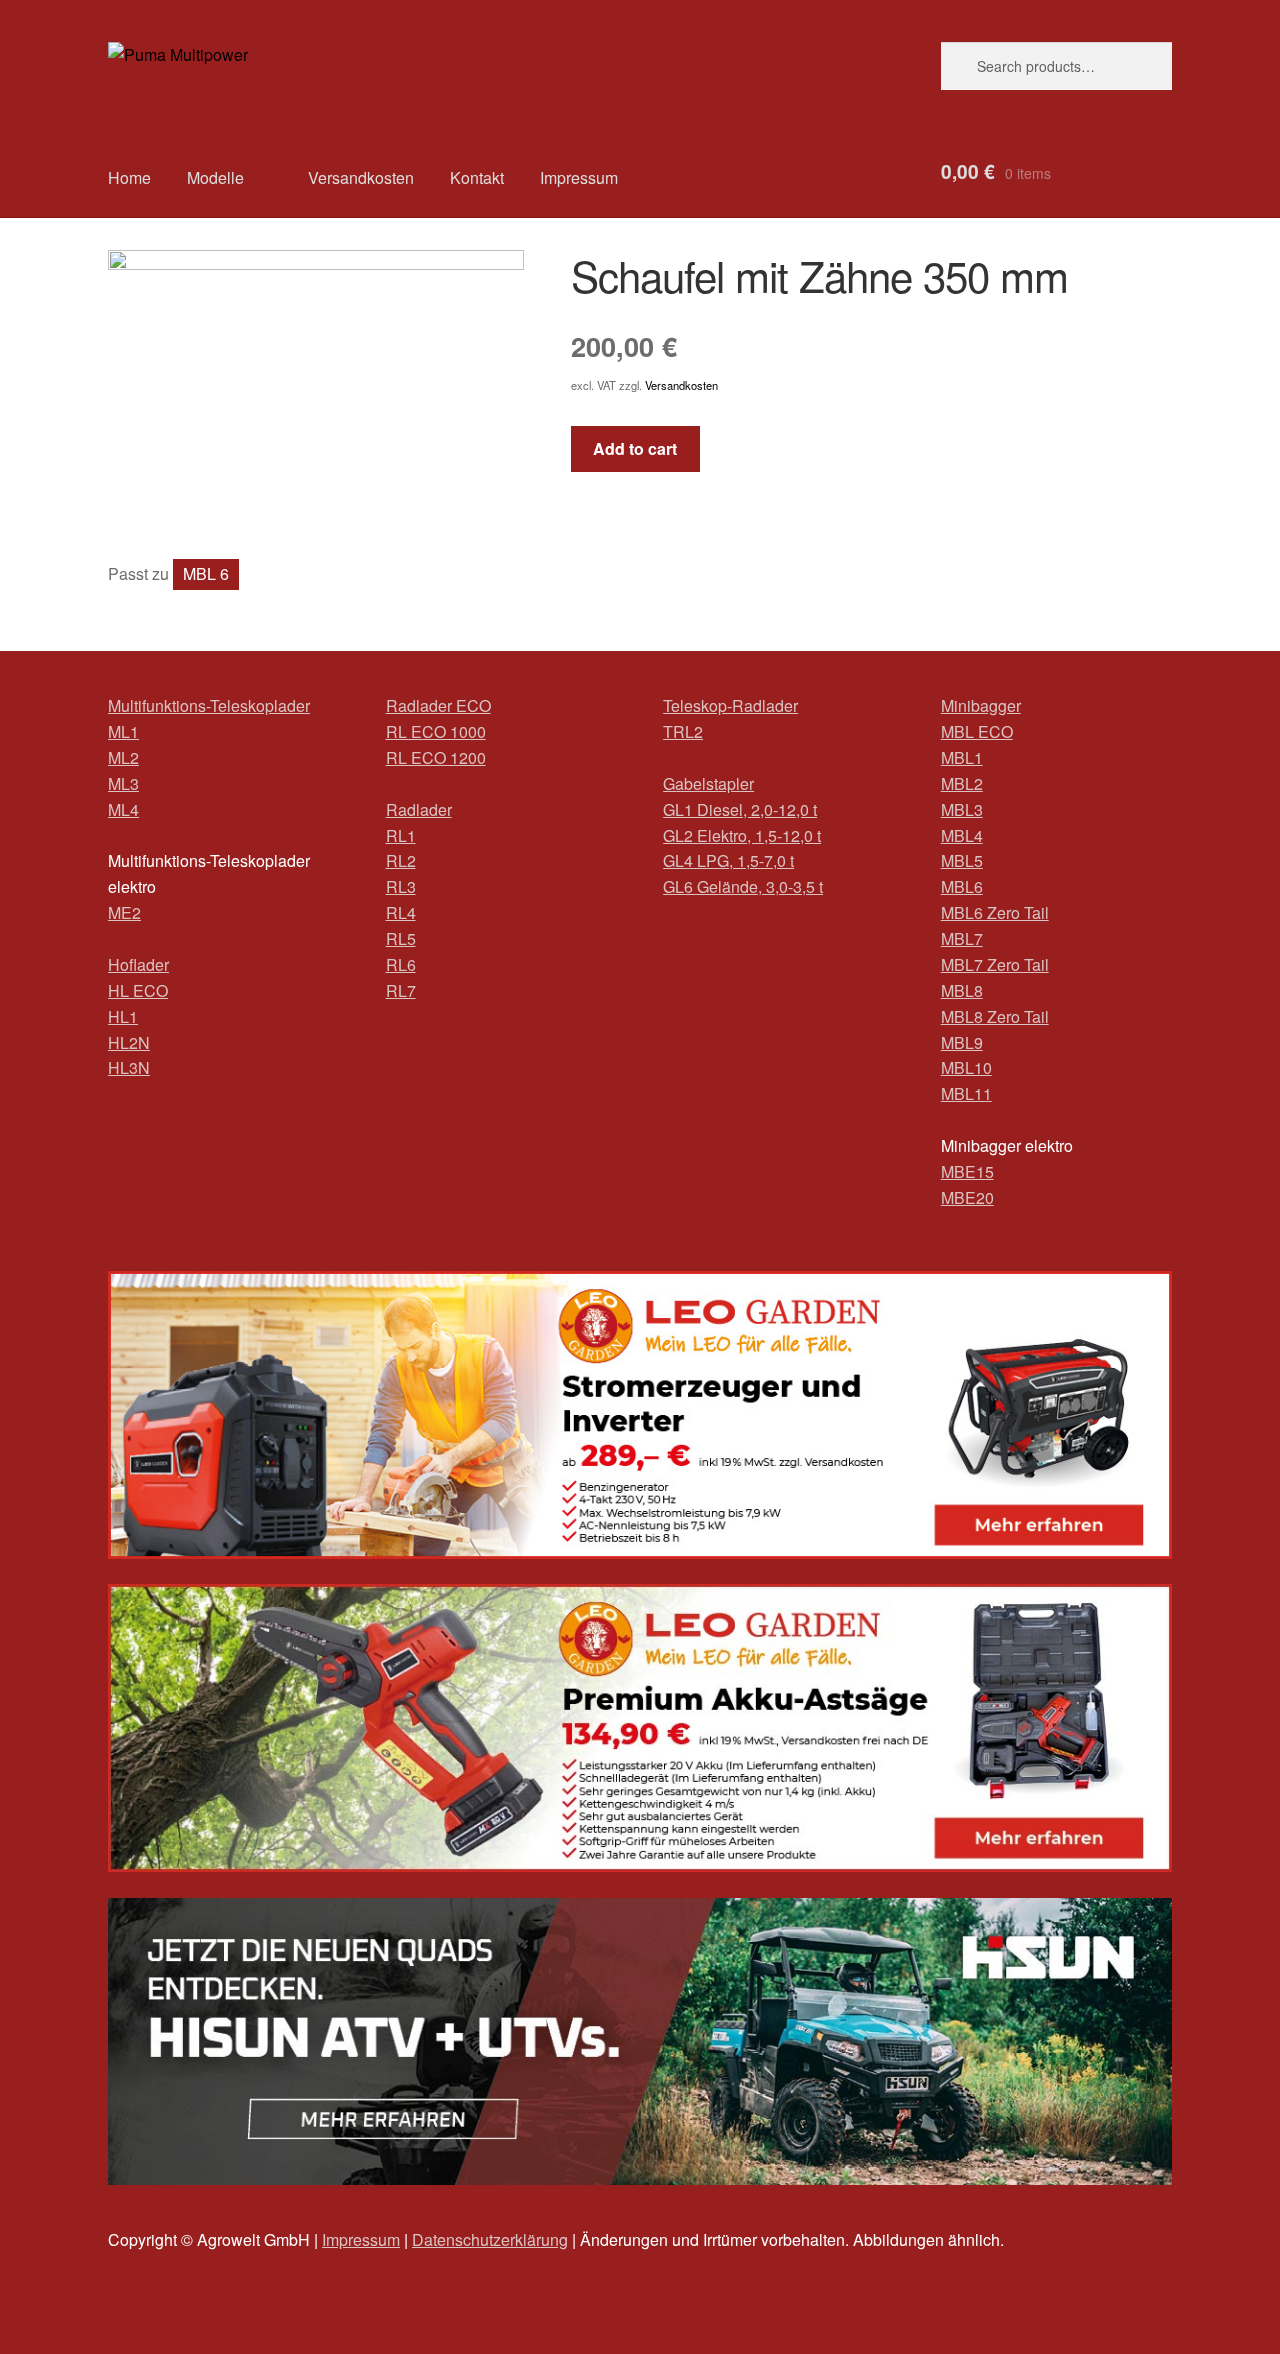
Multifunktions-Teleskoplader (209, 705)
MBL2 (962, 783)
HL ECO (138, 990)
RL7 (401, 990)
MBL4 (962, 835)
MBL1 (962, 757)
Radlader (419, 809)
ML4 (123, 809)
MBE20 (967, 1197)
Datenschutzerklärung (490, 2239)
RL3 (401, 886)
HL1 (123, 1016)
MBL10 (966, 1067)
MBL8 (962, 990)
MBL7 (962, 938)
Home (129, 177)
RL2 (401, 860)
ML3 (123, 783)
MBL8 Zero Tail (995, 1016)
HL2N (129, 1042)
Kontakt (477, 177)
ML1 (123, 731)
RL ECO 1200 (436, 757)
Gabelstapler (708, 783)
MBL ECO (977, 731)
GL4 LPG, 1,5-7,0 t (728, 860)
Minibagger (981, 705)
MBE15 (967, 1171)
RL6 (401, 964)
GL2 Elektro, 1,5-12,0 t (742, 835)
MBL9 (962, 1042)
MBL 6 (206, 573)
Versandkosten (361, 177)
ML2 (123, 757)
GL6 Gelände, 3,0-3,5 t (743, 886)
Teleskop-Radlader (730, 705)
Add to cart (635, 448)
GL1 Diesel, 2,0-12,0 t (740, 809)
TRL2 (683, 731)
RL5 (401, 938)
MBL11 (966, 1093)
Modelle (215, 177)
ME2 (124, 912)
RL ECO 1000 (436, 731)
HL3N (129, 1067)
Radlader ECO (438, 705)
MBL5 (962, 860)
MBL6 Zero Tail (995, 912)
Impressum (579, 177)
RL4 (401, 912)
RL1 (401, 835)
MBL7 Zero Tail (995, 964)
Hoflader (138, 964)
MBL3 (962, 809)
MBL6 (962, 886)
